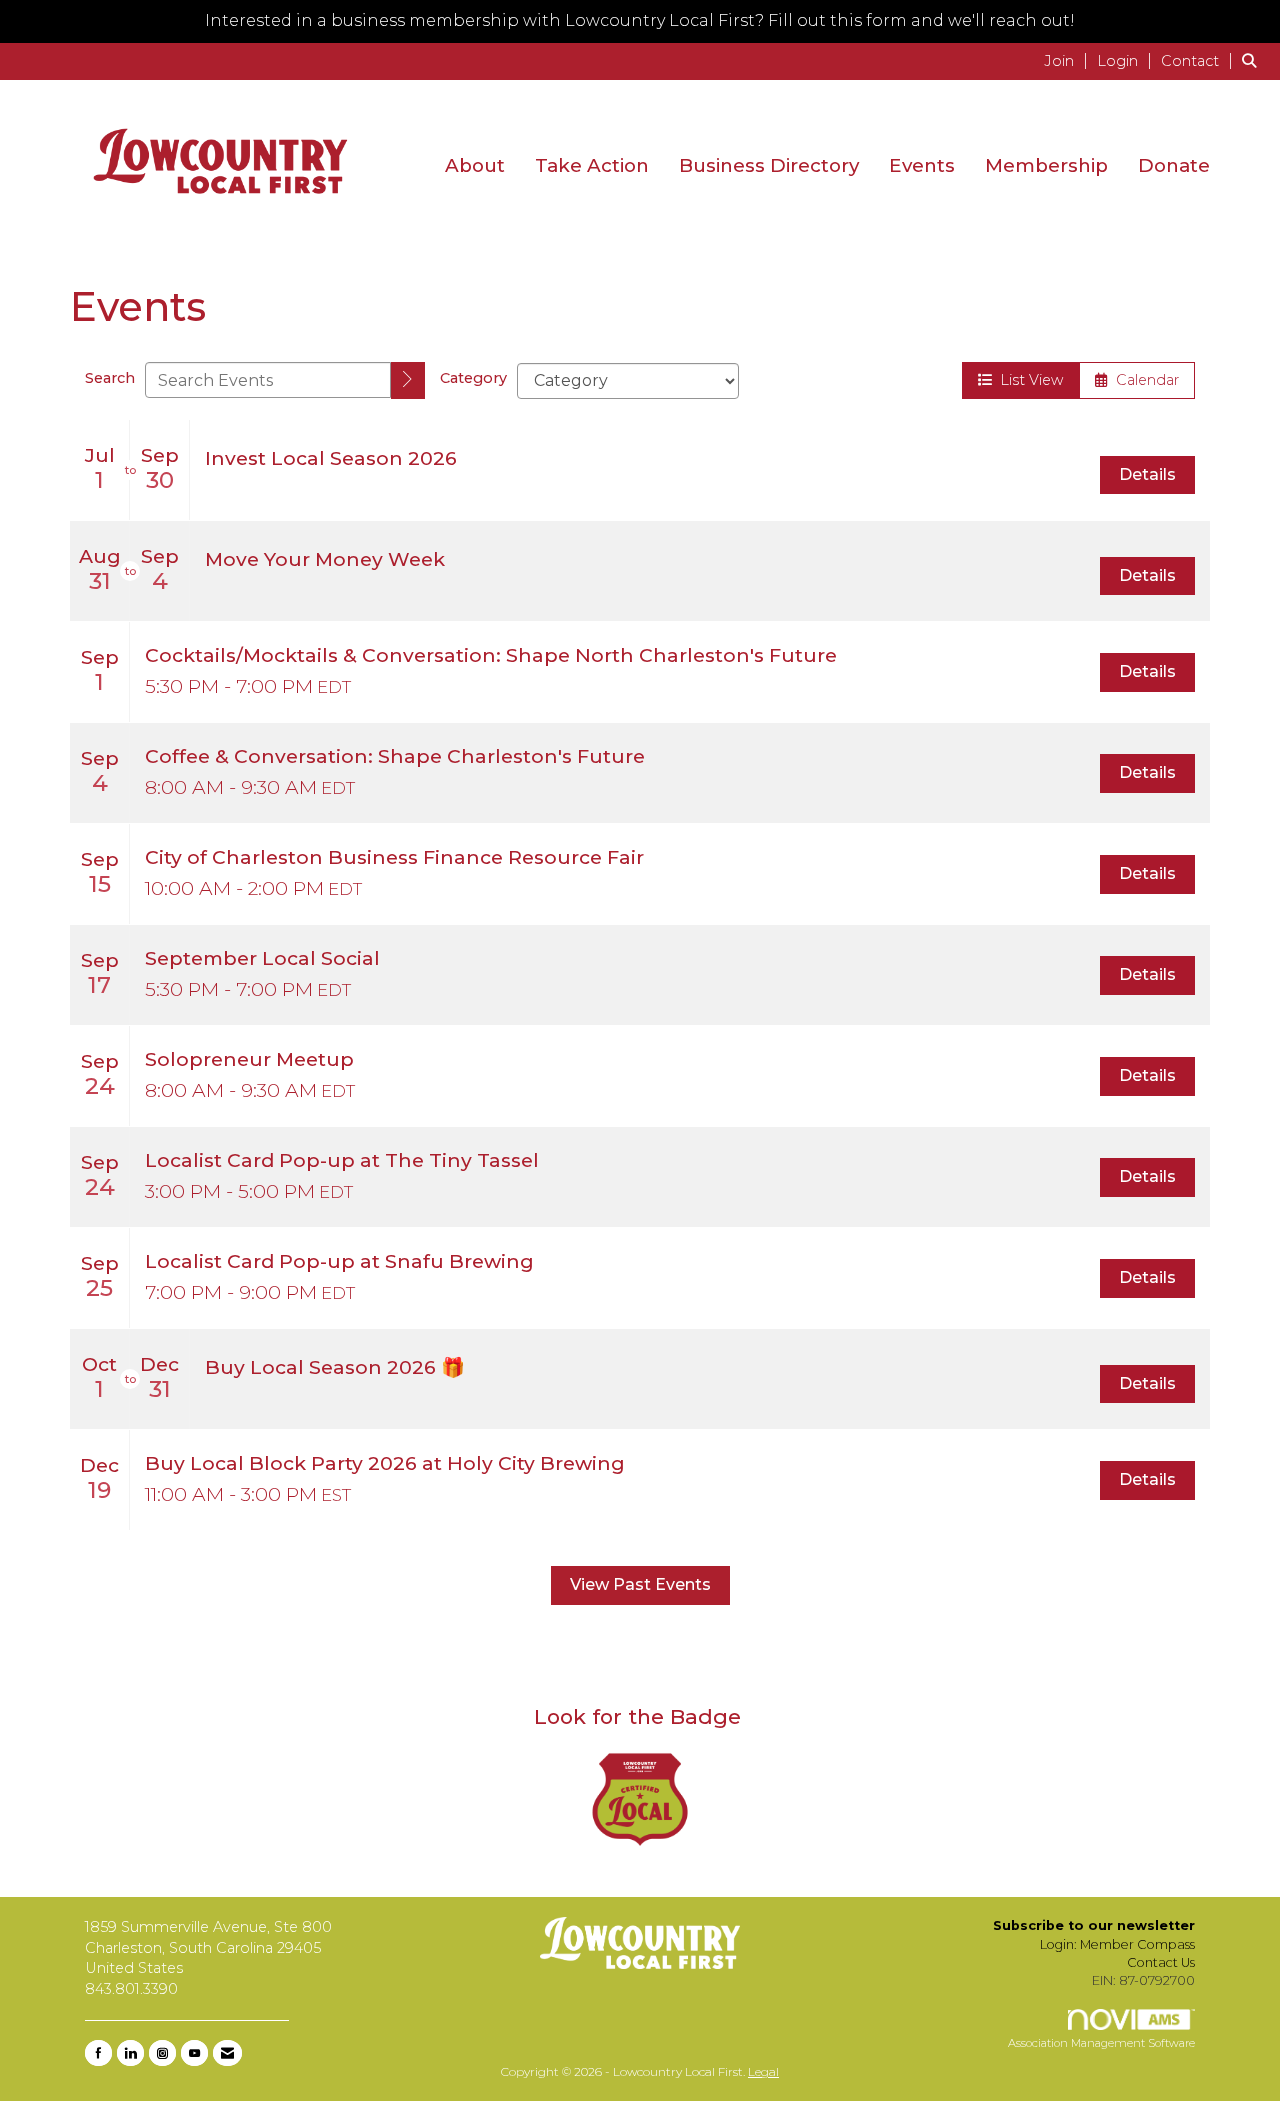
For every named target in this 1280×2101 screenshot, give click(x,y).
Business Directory (769, 165)
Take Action (592, 165)
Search (110, 378)
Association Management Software (1101, 2043)
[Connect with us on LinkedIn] (130, 2053)
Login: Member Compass (1117, 1944)
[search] (408, 380)
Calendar (1143, 380)
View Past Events (640, 1584)
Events (922, 165)
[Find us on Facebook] (98, 2053)
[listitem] (1068, 60)
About (475, 165)
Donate (1174, 165)
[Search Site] (1253, 60)
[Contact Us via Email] (227, 2053)
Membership (1046, 165)
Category (473, 378)
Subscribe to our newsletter (1094, 1925)
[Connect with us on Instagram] (162, 2053)
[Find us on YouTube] (194, 2053)
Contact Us (1161, 1962)
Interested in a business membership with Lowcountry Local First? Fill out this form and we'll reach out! (640, 20)
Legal (763, 2071)
